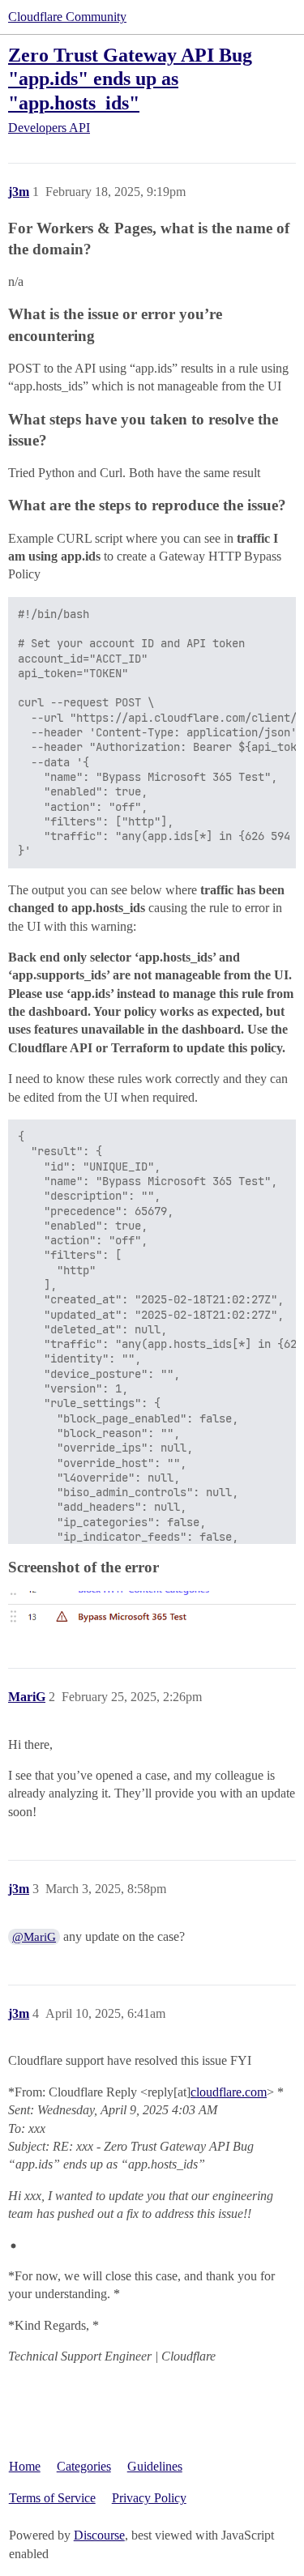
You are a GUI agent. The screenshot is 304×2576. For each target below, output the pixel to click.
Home (25, 2466)
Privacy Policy (149, 2498)
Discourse (99, 2535)
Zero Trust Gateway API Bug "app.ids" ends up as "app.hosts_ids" (130, 78)
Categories (84, 2466)
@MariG (34, 1937)
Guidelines (155, 2466)
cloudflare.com (229, 2092)
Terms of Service (52, 2498)
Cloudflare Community (67, 17)
